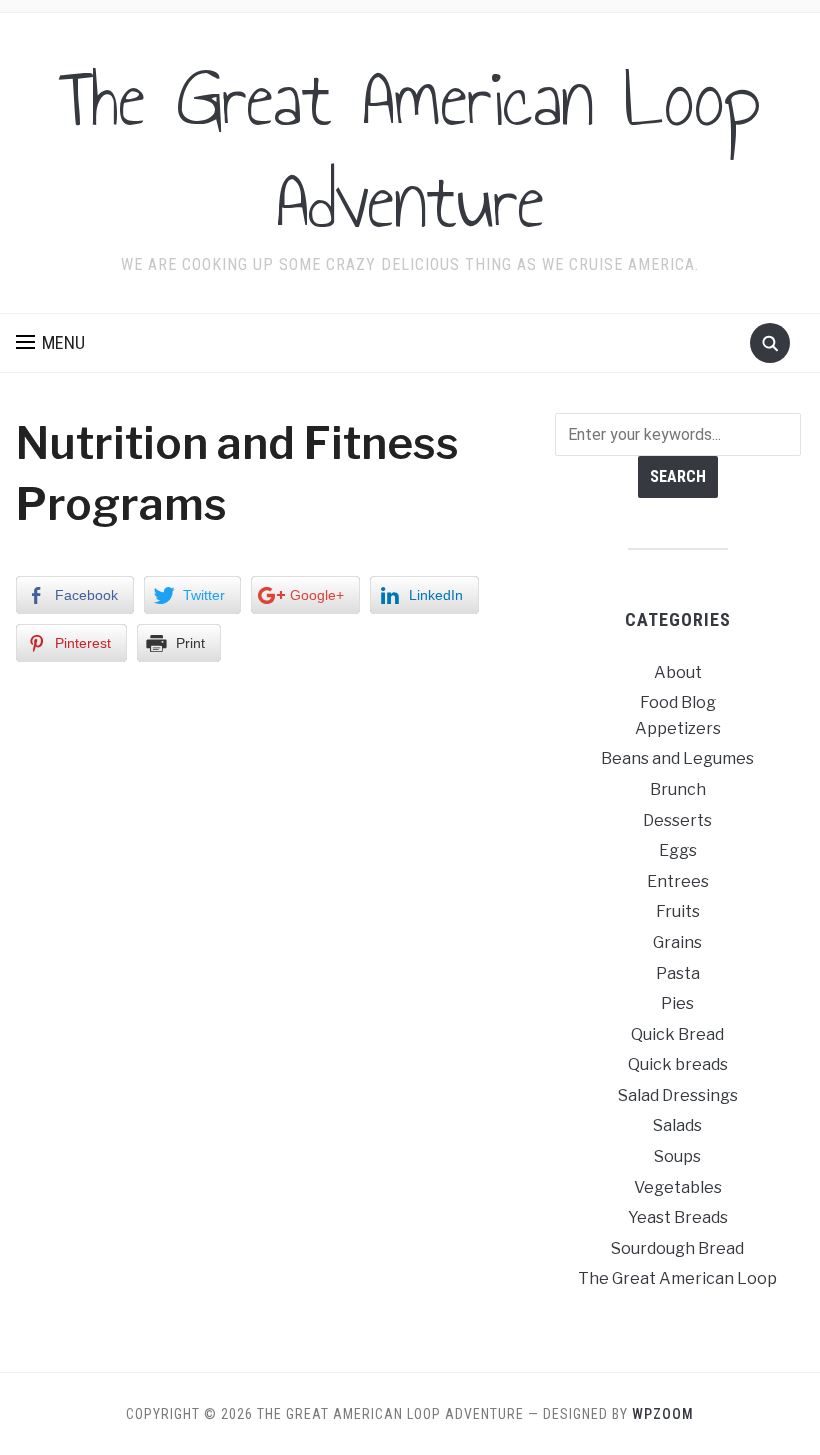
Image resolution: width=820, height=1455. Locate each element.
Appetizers (678, 728)
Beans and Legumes (677, 758)
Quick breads (678, 1064)
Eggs (678, 850)
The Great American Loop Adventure (410, 150)
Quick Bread (677, 1034)
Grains (677, 942)
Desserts (677, 820)
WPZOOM (663, 1414)
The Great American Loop (677, 1278)
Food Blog (678, 702)
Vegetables (678, 1187)
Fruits (678, 911)
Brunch (678, 789)
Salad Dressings (678, 1095)
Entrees (678, 881)
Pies (677, 1003)
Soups (677, 1156)
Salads (677, 1125)
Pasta (678, 973)
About (678, 672)
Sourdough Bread (677, 1248)
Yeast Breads (678, 1217)
